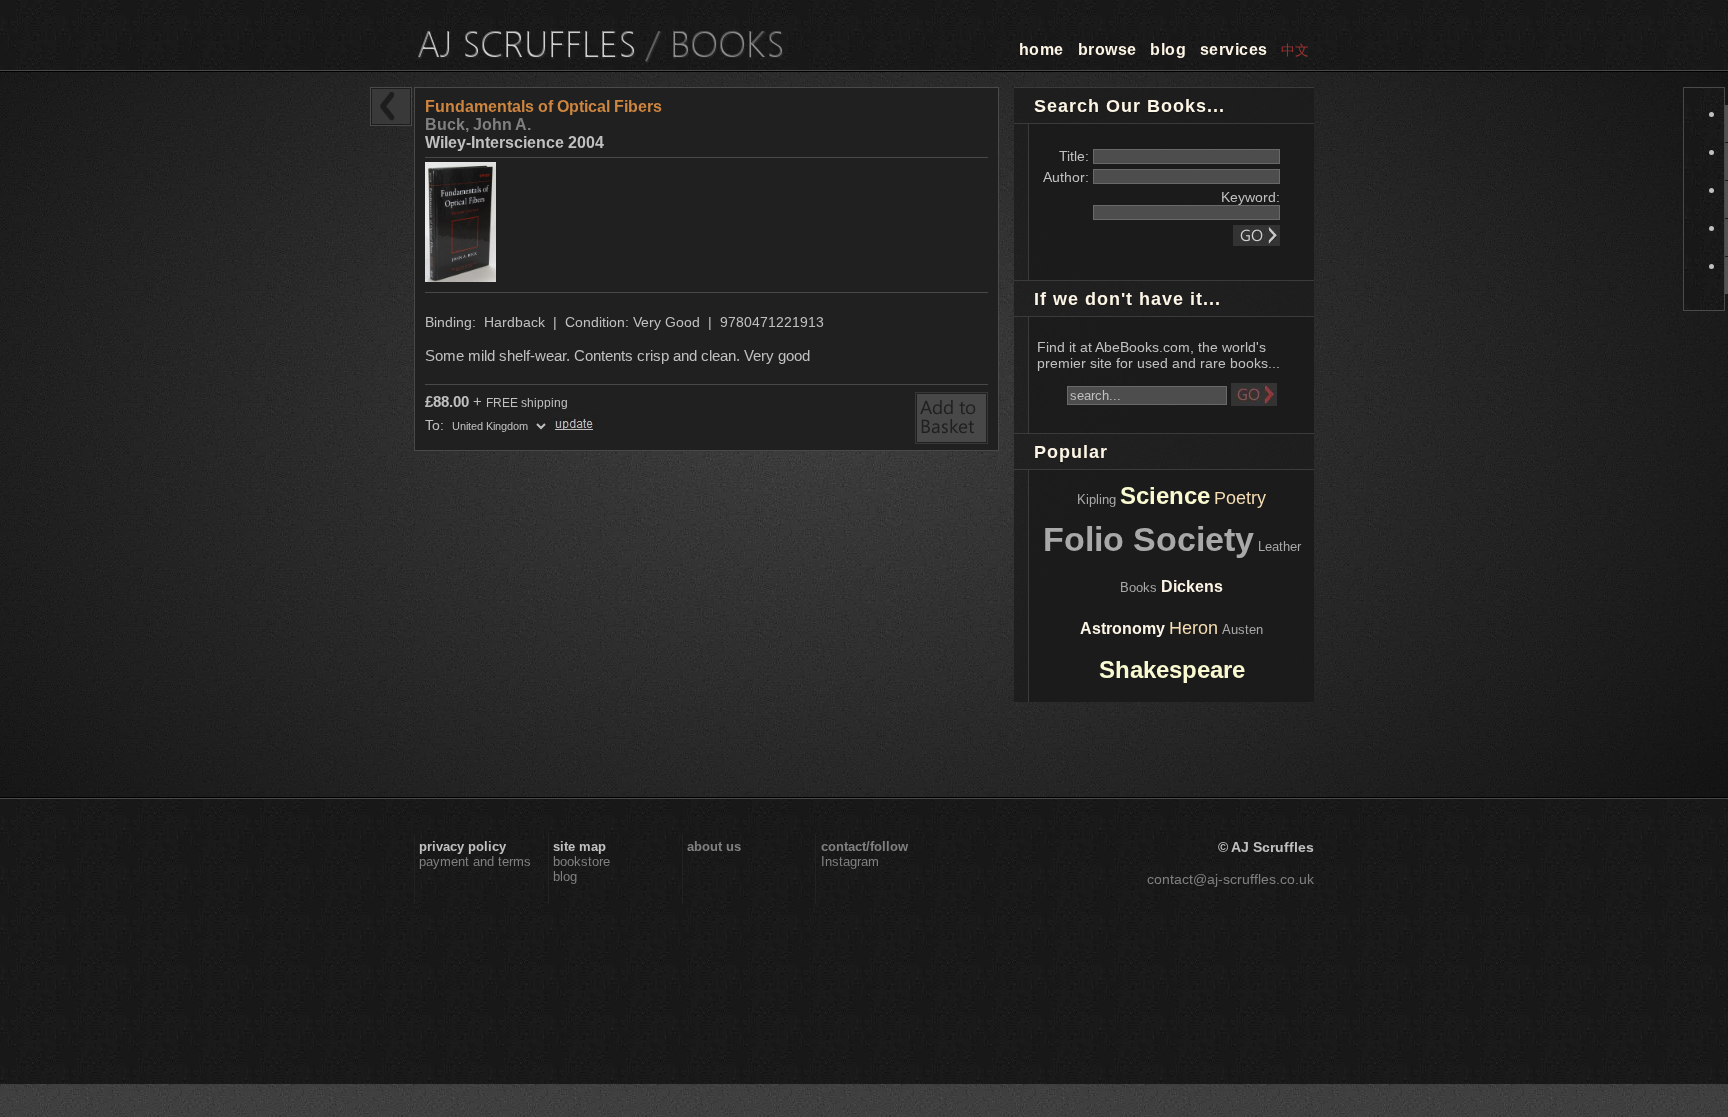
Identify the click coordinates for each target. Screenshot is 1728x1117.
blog (1168, 49)
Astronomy (1122, 628)
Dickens (1192, 586)
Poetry (1240, 498)
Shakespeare (1172, 669)
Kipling (1096, 499)
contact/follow (864, 846)
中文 (1295, 50)
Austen (1242, 629)
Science (1165, 495)
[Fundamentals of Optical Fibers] (463, 276)
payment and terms (475, 861)
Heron (1193, 628)
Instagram (850, 861)
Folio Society (1148, 539)
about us (714, 846)
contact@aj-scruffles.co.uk (1230, 879)
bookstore (581, 861)
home (1041, 49)
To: (436, 425)
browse (1107, 49)
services (1234, 49)
